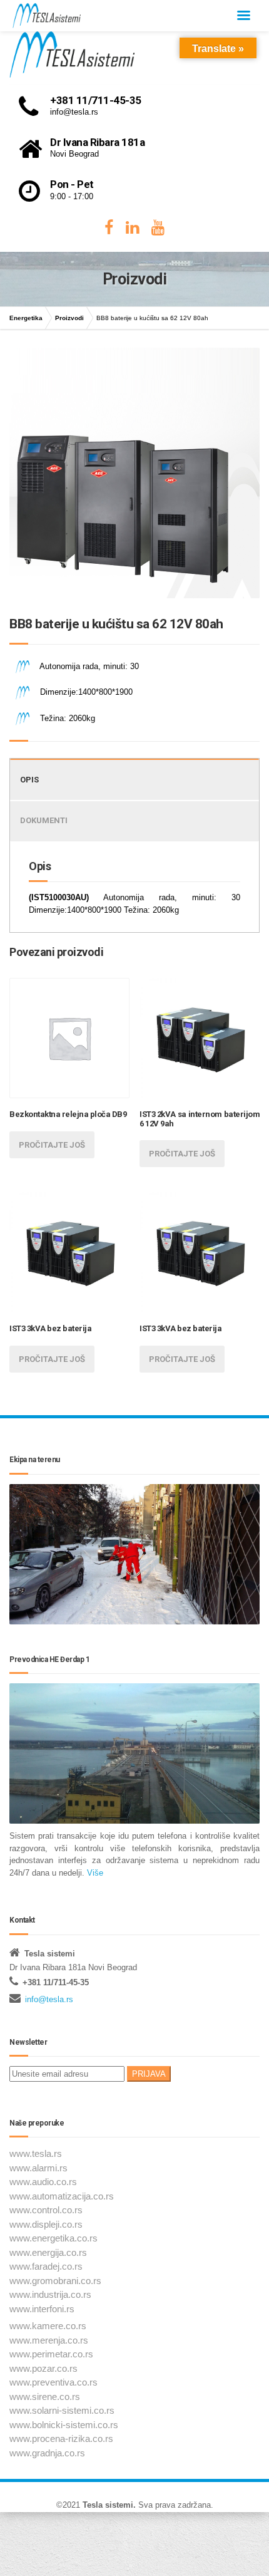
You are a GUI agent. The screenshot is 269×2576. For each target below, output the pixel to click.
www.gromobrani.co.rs (55, 2281)
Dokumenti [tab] (44, 820)
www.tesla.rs (36, 2153)
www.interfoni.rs (42, 2309)
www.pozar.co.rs (43, 2368)
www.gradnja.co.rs (47, 2453)
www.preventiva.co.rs (53, 2382)
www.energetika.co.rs (53, 2238)
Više (94, 1873)
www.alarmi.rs (38, 2168)
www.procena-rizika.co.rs (61, 2438)
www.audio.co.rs (43, 2182)
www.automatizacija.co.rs (62, 2196)
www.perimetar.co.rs (51, 2354)
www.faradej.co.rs (46, 2266)
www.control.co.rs (46, 2210)
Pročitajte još (52, 1145)
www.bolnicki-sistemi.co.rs (64, 2425)
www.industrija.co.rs (50, 2294)
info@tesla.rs (49, 1999)
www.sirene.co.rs (45, 2397)
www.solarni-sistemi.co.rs (62, 2410)
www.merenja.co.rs (49, 2340)
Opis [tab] (29, 780)
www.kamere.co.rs (48, 2326)
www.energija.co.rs (48, 2252)
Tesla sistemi (108, 2505)
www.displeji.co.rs (46, 2224)
